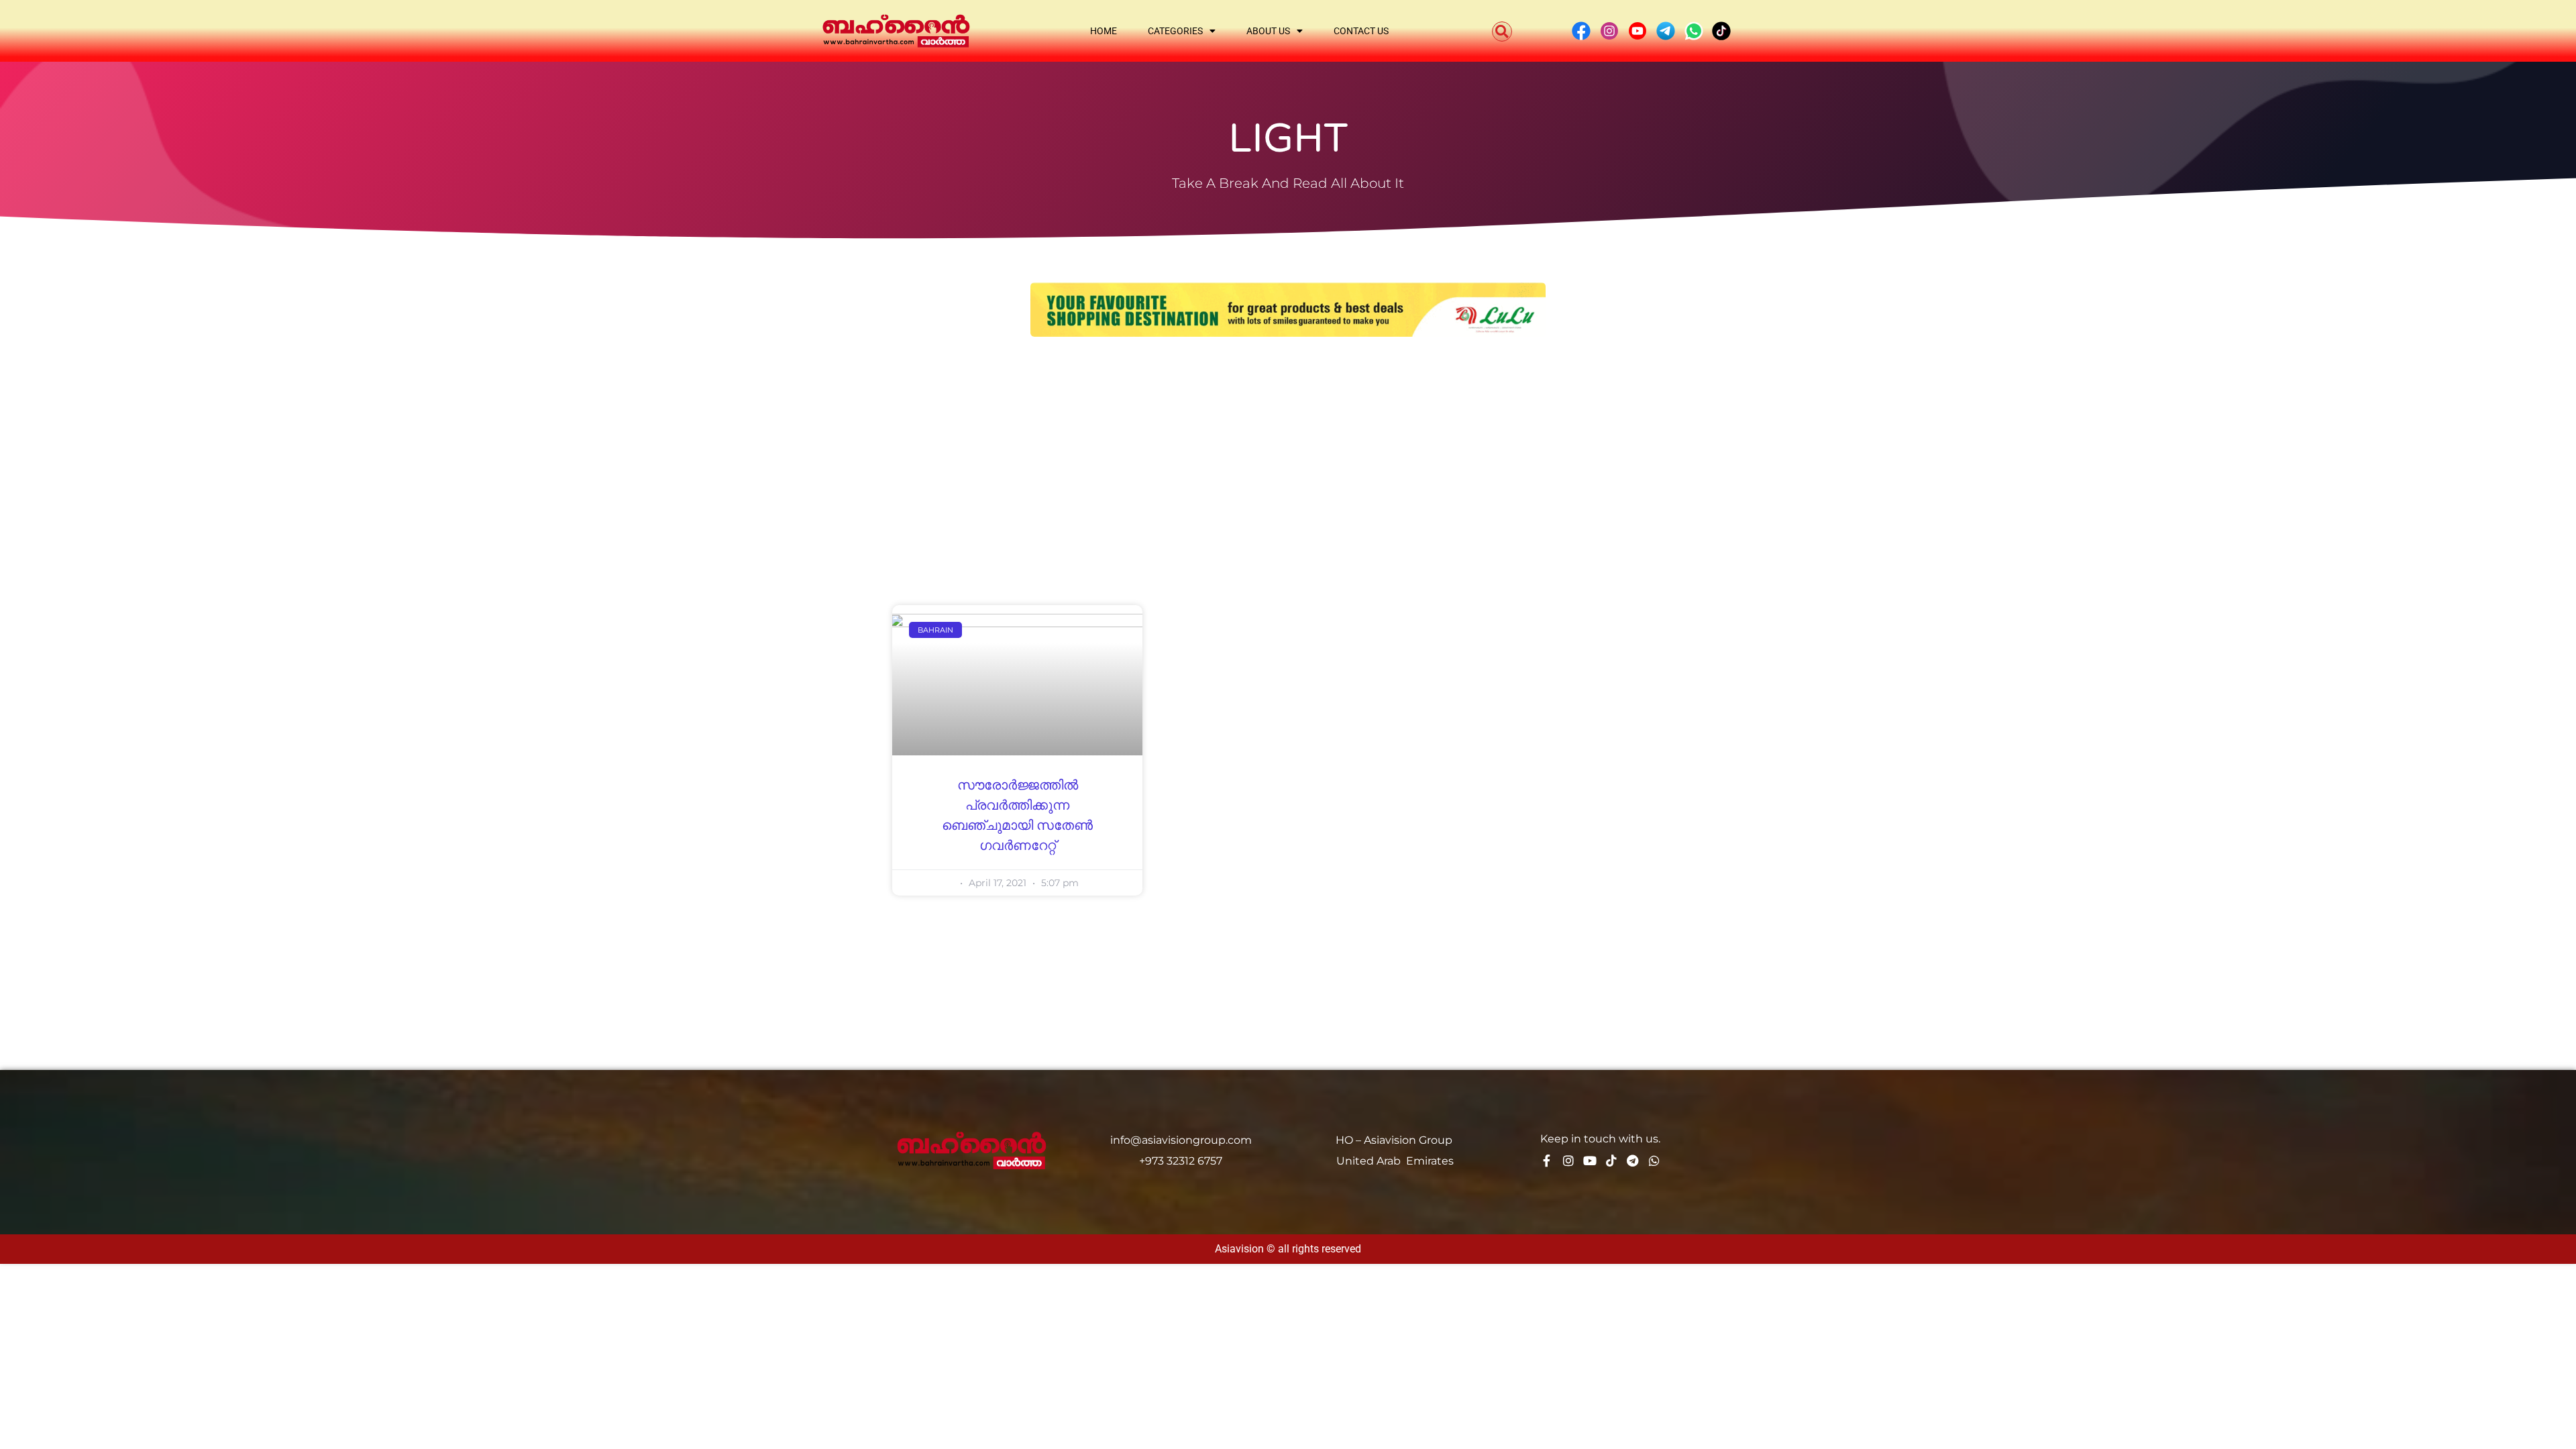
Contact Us (1361, 31)
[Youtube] (1590, 1161)
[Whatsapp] (1654, 1161)
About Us (1268, 31)
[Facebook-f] (1547, 1161)
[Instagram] (1568, 1161)
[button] (1502, 32)
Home (1104, 31)
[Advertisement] (1288, 451)
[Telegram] (1633, 1161)
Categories (1175, 31)
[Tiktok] (1611, 1161)
